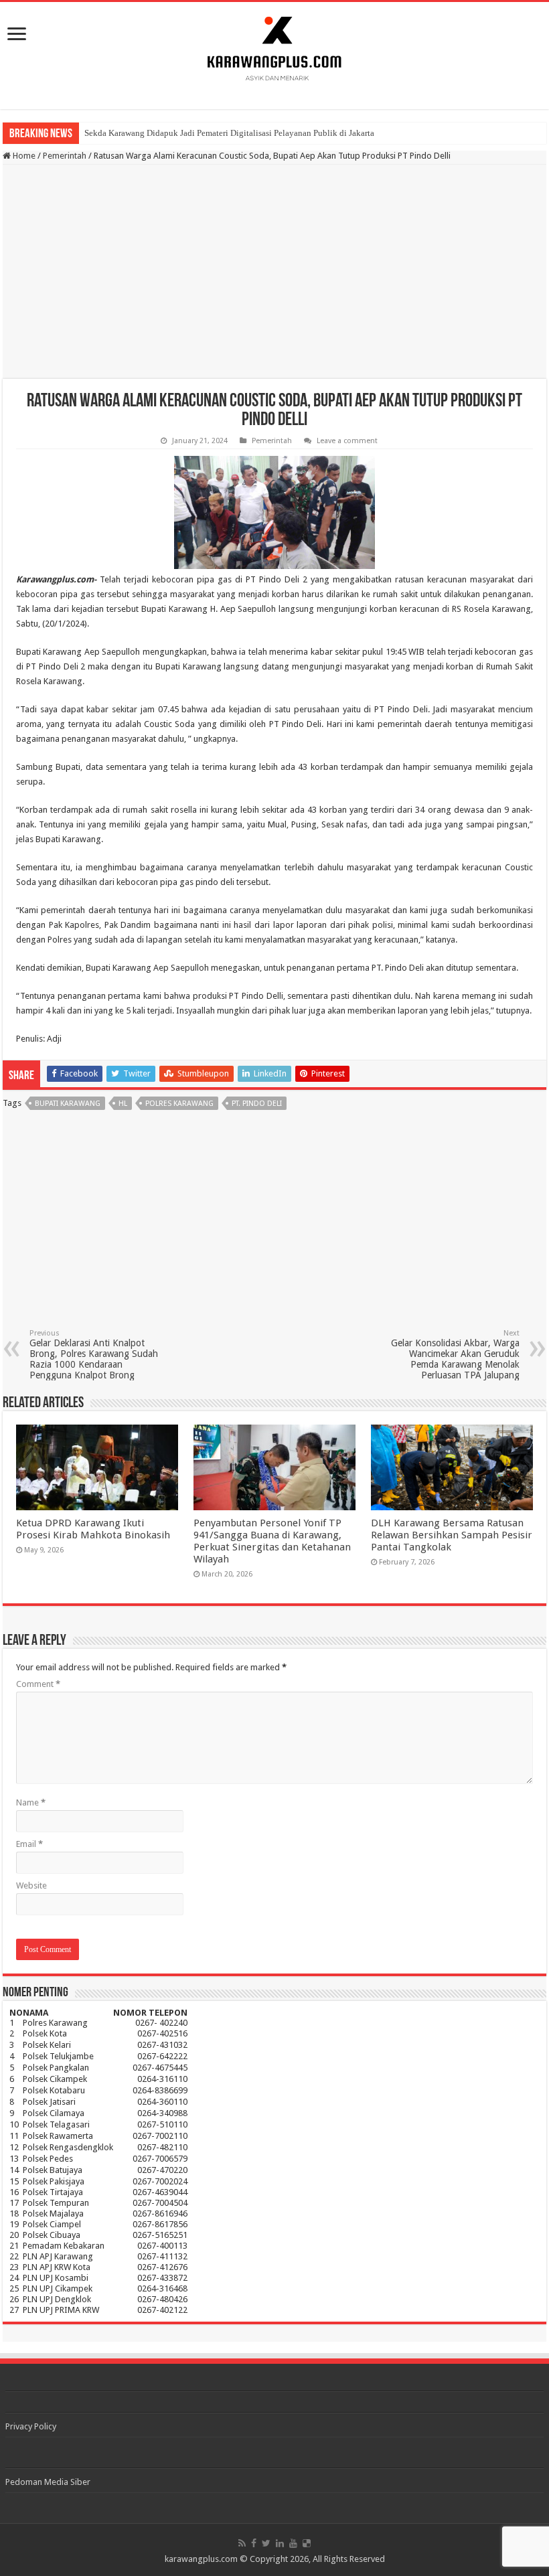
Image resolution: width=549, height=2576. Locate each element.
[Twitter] (266, 2543)
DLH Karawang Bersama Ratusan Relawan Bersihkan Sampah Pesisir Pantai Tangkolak (452, 1535)
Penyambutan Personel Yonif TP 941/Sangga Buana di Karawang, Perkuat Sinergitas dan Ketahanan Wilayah (272, 1541)
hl (123, 1104)
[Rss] (242, 2543)
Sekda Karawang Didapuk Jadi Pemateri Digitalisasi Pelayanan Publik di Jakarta (229, 133)
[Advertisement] (274, 272)
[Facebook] (254, 2543)
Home (23, 156)
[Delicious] (307, 2543)
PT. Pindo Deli (257, 1104)
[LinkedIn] (280, 2543)
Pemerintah (65, 156)
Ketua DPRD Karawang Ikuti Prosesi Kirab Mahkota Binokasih (93, 1529)
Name (31, 1802)
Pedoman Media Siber (48, 2482)
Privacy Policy (31, 2426)
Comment (38, 1684)
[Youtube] (293, 2543)
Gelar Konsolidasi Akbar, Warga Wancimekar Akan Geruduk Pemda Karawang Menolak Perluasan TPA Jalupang (455, 1355)
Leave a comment (347, 441)
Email (29, 1844)
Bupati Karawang (68, 1104)
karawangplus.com (201, 2559)
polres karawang (179, 1104)
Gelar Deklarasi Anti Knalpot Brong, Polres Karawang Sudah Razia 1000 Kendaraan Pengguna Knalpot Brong (94, 1355)
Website (31, 1885)
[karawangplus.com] (275, 46)
